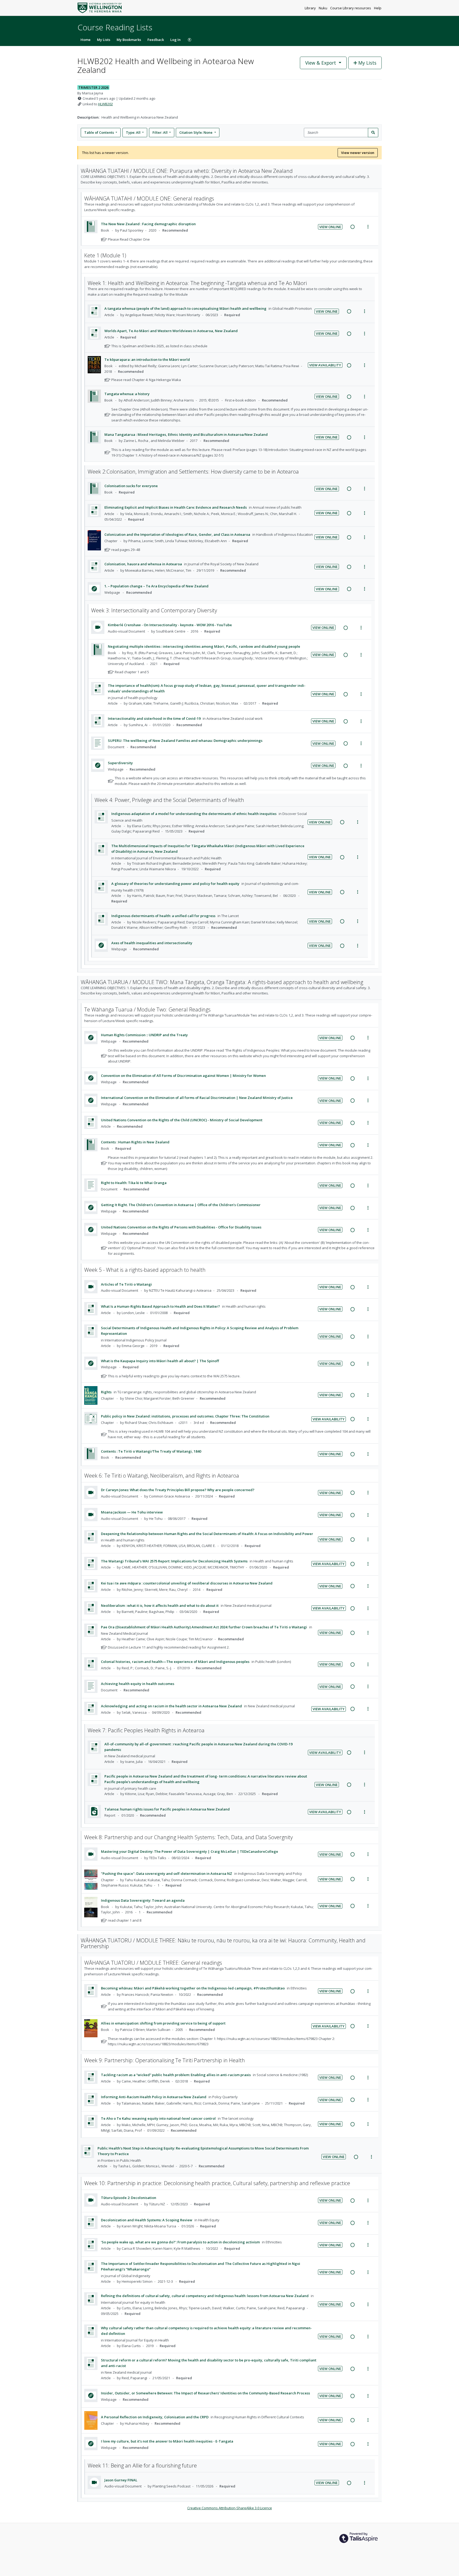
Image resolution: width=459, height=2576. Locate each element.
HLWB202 (105, 104)
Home (86, 40)
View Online (330, 227)
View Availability (325, 365)
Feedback (156, 40)
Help (378, 8)
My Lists (104, 40)
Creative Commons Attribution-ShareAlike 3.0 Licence (230, 2508)
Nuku (323, 8)
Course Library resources (351, 8)
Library (311, 8)
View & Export (321, 63)
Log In (175, 40)
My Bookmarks (129, 40)
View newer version (358, 153)
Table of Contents (99, 132)
